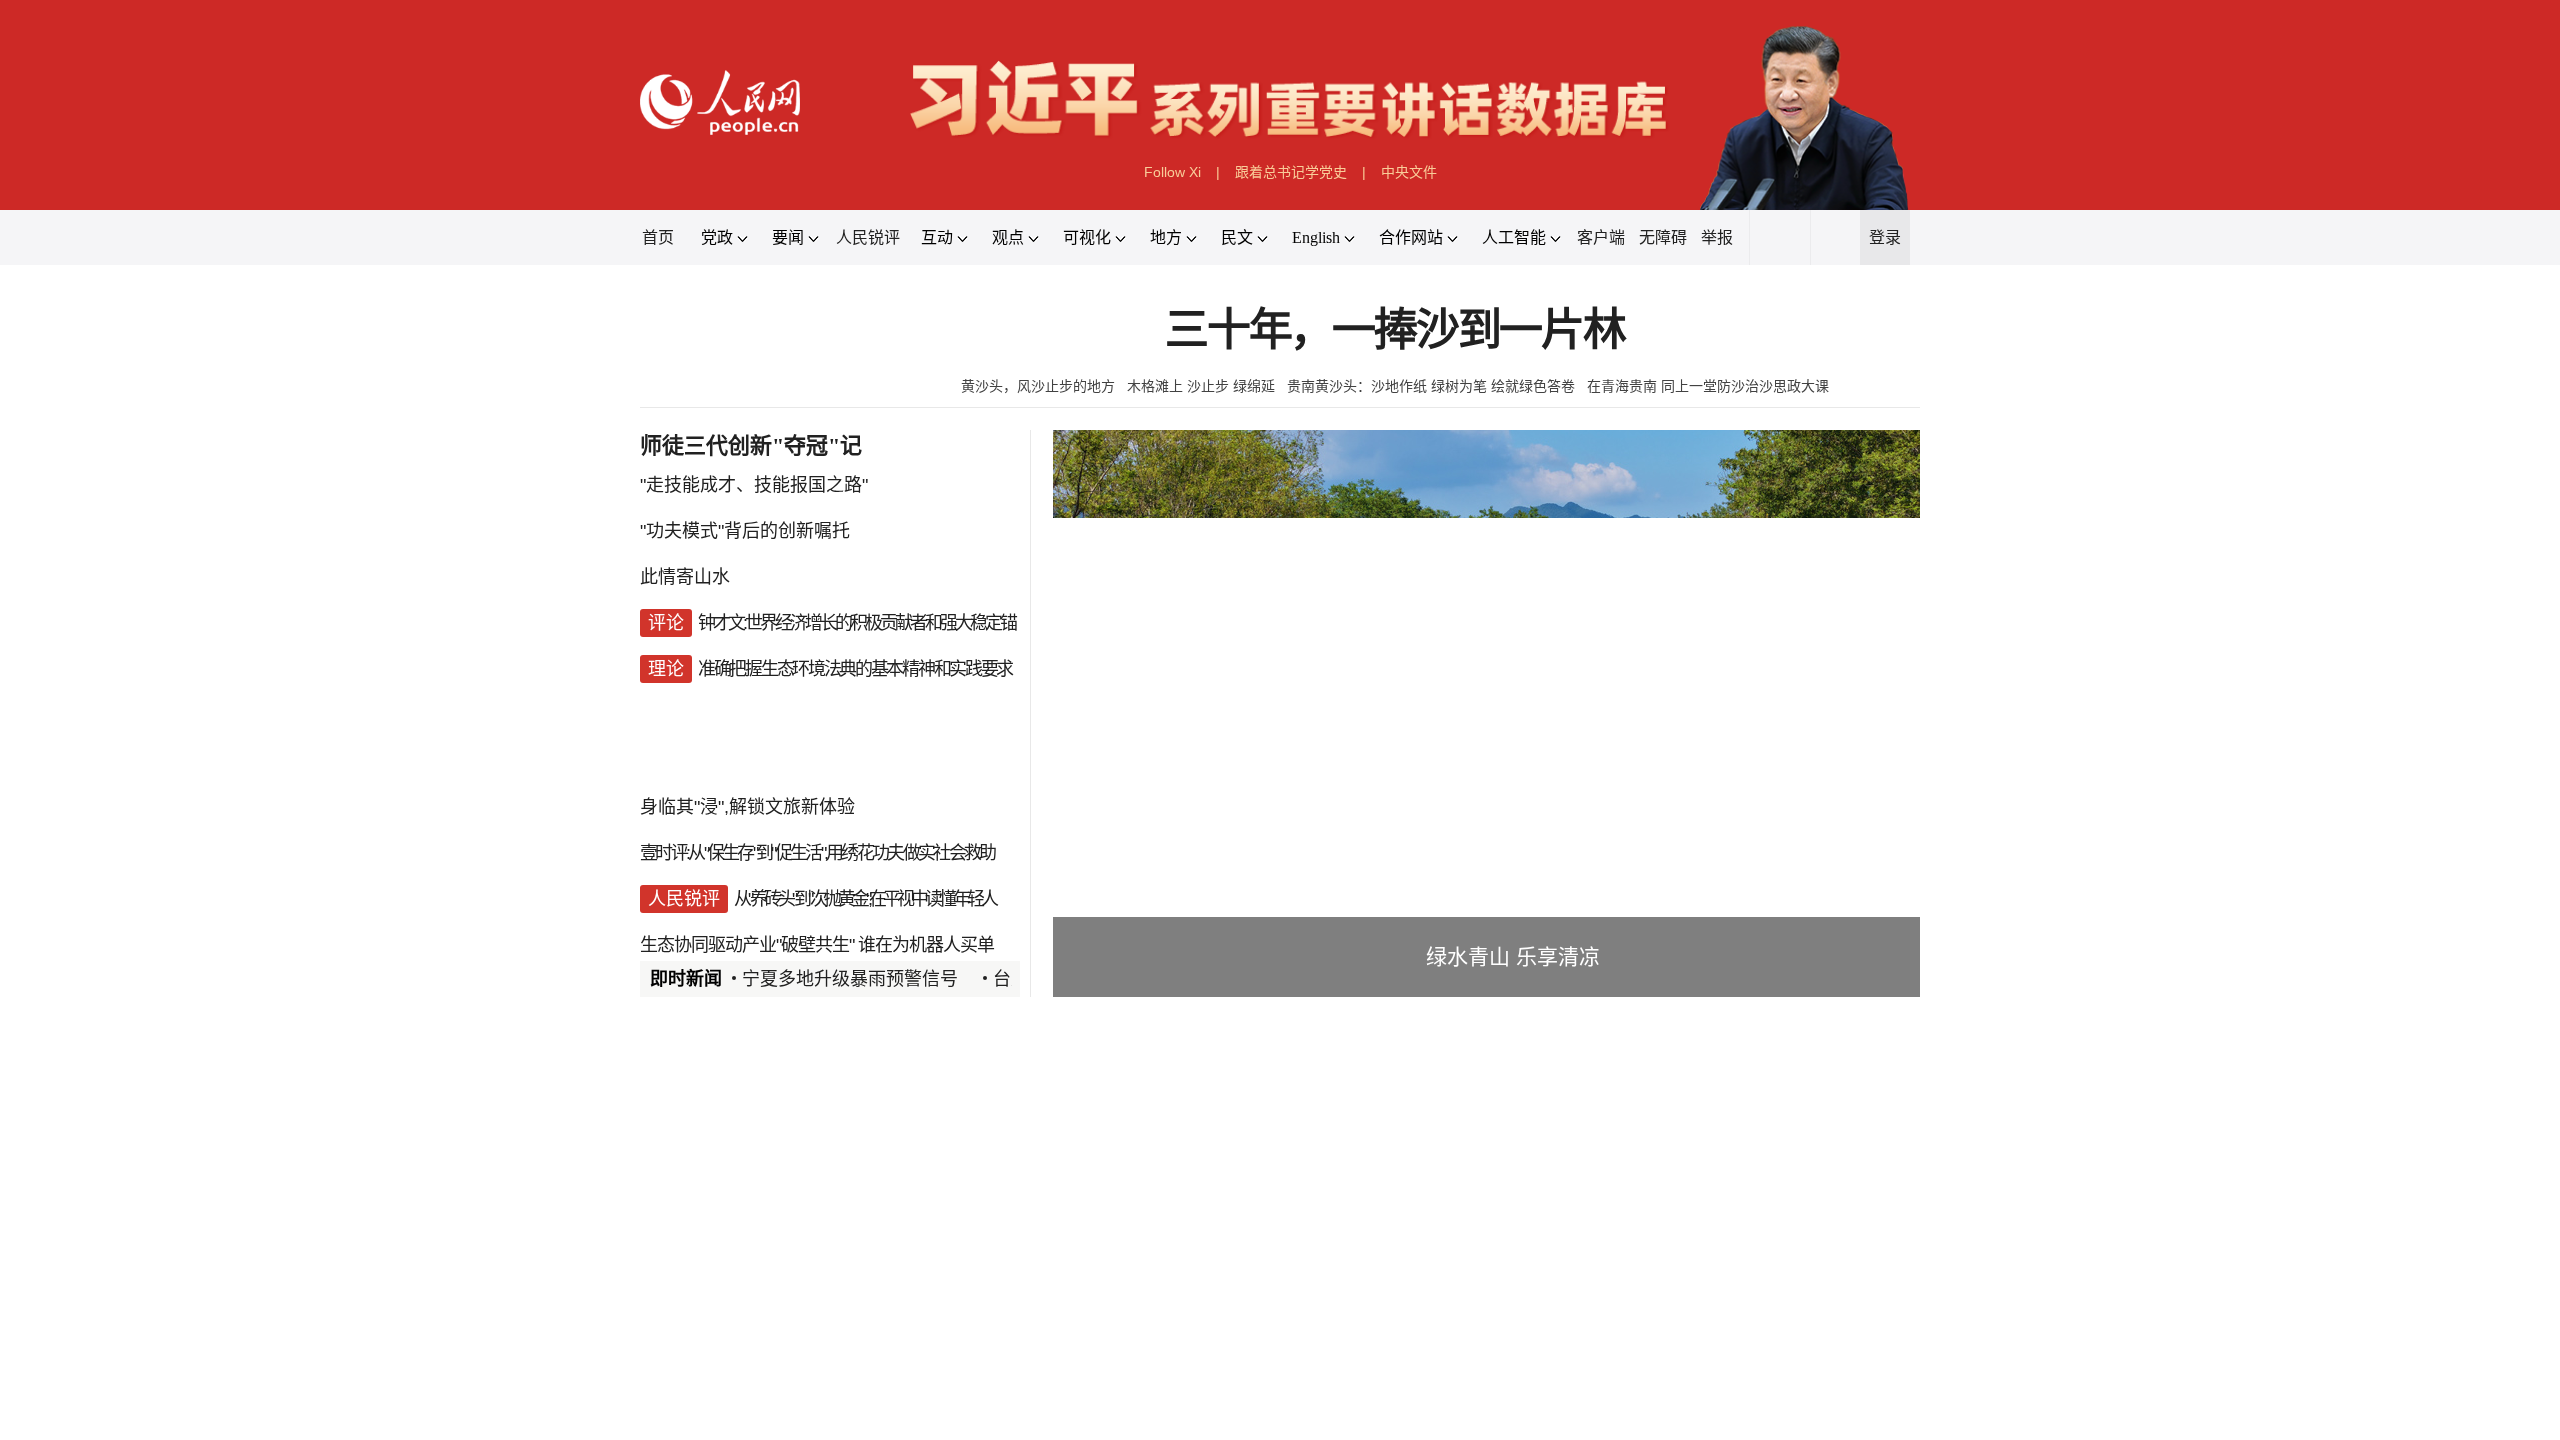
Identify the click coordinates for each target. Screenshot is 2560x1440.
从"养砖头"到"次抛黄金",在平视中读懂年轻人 (864, 899)
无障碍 (1663, 237)
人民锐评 (868, 237)
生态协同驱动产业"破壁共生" (747, 945)
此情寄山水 (685, 577)
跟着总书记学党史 (1291, 172)
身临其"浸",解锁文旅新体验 (747, 807)
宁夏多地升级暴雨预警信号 (850, 979)
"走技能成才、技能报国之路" (754, 485)
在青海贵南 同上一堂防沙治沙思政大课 (1708, 386)
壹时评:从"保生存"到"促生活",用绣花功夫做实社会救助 (817, 853)
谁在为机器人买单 (926, 945)
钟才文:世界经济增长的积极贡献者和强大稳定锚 (856, 623)
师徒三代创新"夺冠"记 (751, 445)
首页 (658, 237)
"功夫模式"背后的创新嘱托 (745, 531)
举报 (1717, 237)
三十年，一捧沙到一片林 (1395, 330)
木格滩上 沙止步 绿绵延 (1201, 386)
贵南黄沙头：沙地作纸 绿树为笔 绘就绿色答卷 (1431, 386)
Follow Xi (1172, 172)
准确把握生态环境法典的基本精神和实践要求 (855, 669)
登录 (1885, 237)
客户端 (1601, 237)
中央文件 (1409, 172)
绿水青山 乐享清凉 (1513, 956)
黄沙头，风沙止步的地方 (1038, 386)
